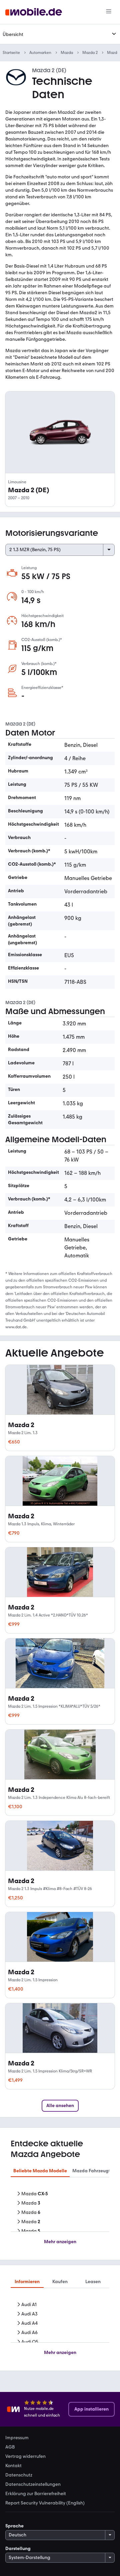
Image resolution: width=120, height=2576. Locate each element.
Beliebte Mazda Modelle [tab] (40, 2171)
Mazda (67, 53)
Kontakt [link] (13, 2466)
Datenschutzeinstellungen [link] (33, 2484)
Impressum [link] (17, 2438)
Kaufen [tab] (60, 2282)
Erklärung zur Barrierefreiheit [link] (36, 2494)
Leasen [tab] (93, 2282)
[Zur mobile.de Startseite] (34, 12)
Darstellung (18, 2549)
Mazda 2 (90, 53)
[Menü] (109, 12)
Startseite (11, 53)
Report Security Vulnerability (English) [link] (45, 2503)
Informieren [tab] (27, 2282)
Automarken (40, 53)
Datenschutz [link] (19, 2475)
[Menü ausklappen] (114, 34)
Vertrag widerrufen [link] (25, 2457)
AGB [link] (10, 2447)
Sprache (14, 2526)
